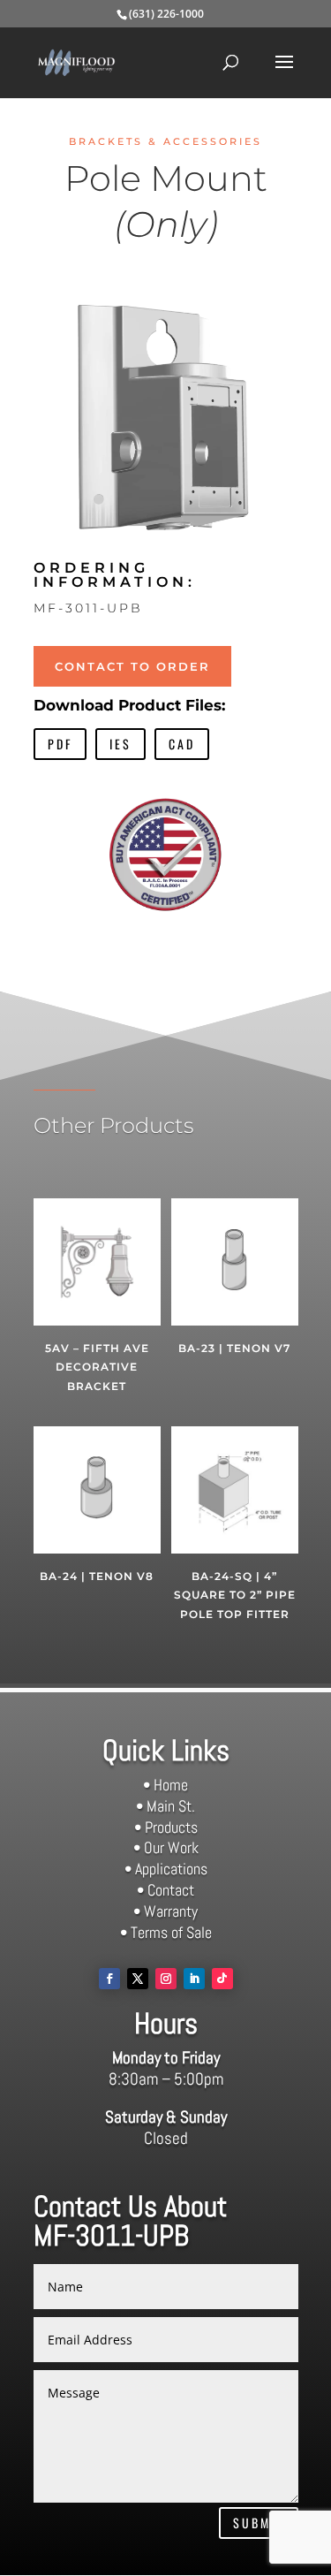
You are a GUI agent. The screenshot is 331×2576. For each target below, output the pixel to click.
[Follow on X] (138, 1979)
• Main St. (165, 1806)
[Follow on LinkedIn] (194, 1979)
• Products (166, 1827)
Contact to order (132, 666)
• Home (165, 1785)
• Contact (165, 1890)
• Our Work (166, 1847)
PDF (60, 744)
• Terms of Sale (166, 1932)
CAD (182, 744)
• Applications (166, 1869)
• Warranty (165, 1911)
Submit (259, 2523)
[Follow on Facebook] (109, 1979)
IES (120, 744)
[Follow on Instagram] (166, 1979)
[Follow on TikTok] (222, 1979)
